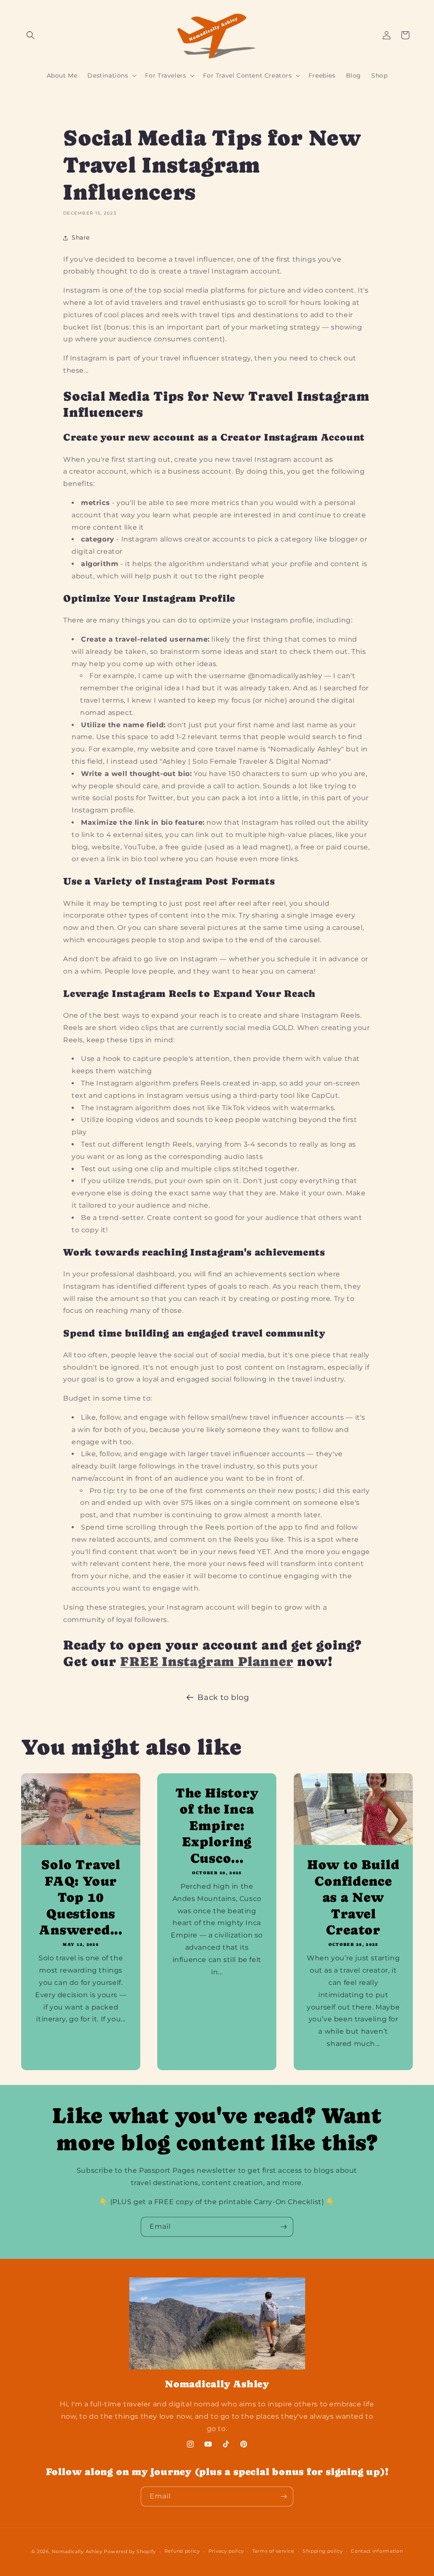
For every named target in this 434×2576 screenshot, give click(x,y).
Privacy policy (226, 2551)
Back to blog (223, 1697)
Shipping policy (323, 2551)
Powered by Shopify (130, 2551)
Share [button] (81, 237)
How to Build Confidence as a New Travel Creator (353, 1897)
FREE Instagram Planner (207, 1661)
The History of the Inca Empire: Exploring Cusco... (217, 1825)
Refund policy (182, 2551)
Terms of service (273, 2551)
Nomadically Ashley (77, 2551)
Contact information (377, 2551)
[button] (31, 35)
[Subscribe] (284, 2227)
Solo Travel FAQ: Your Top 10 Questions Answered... (81, 1897)
